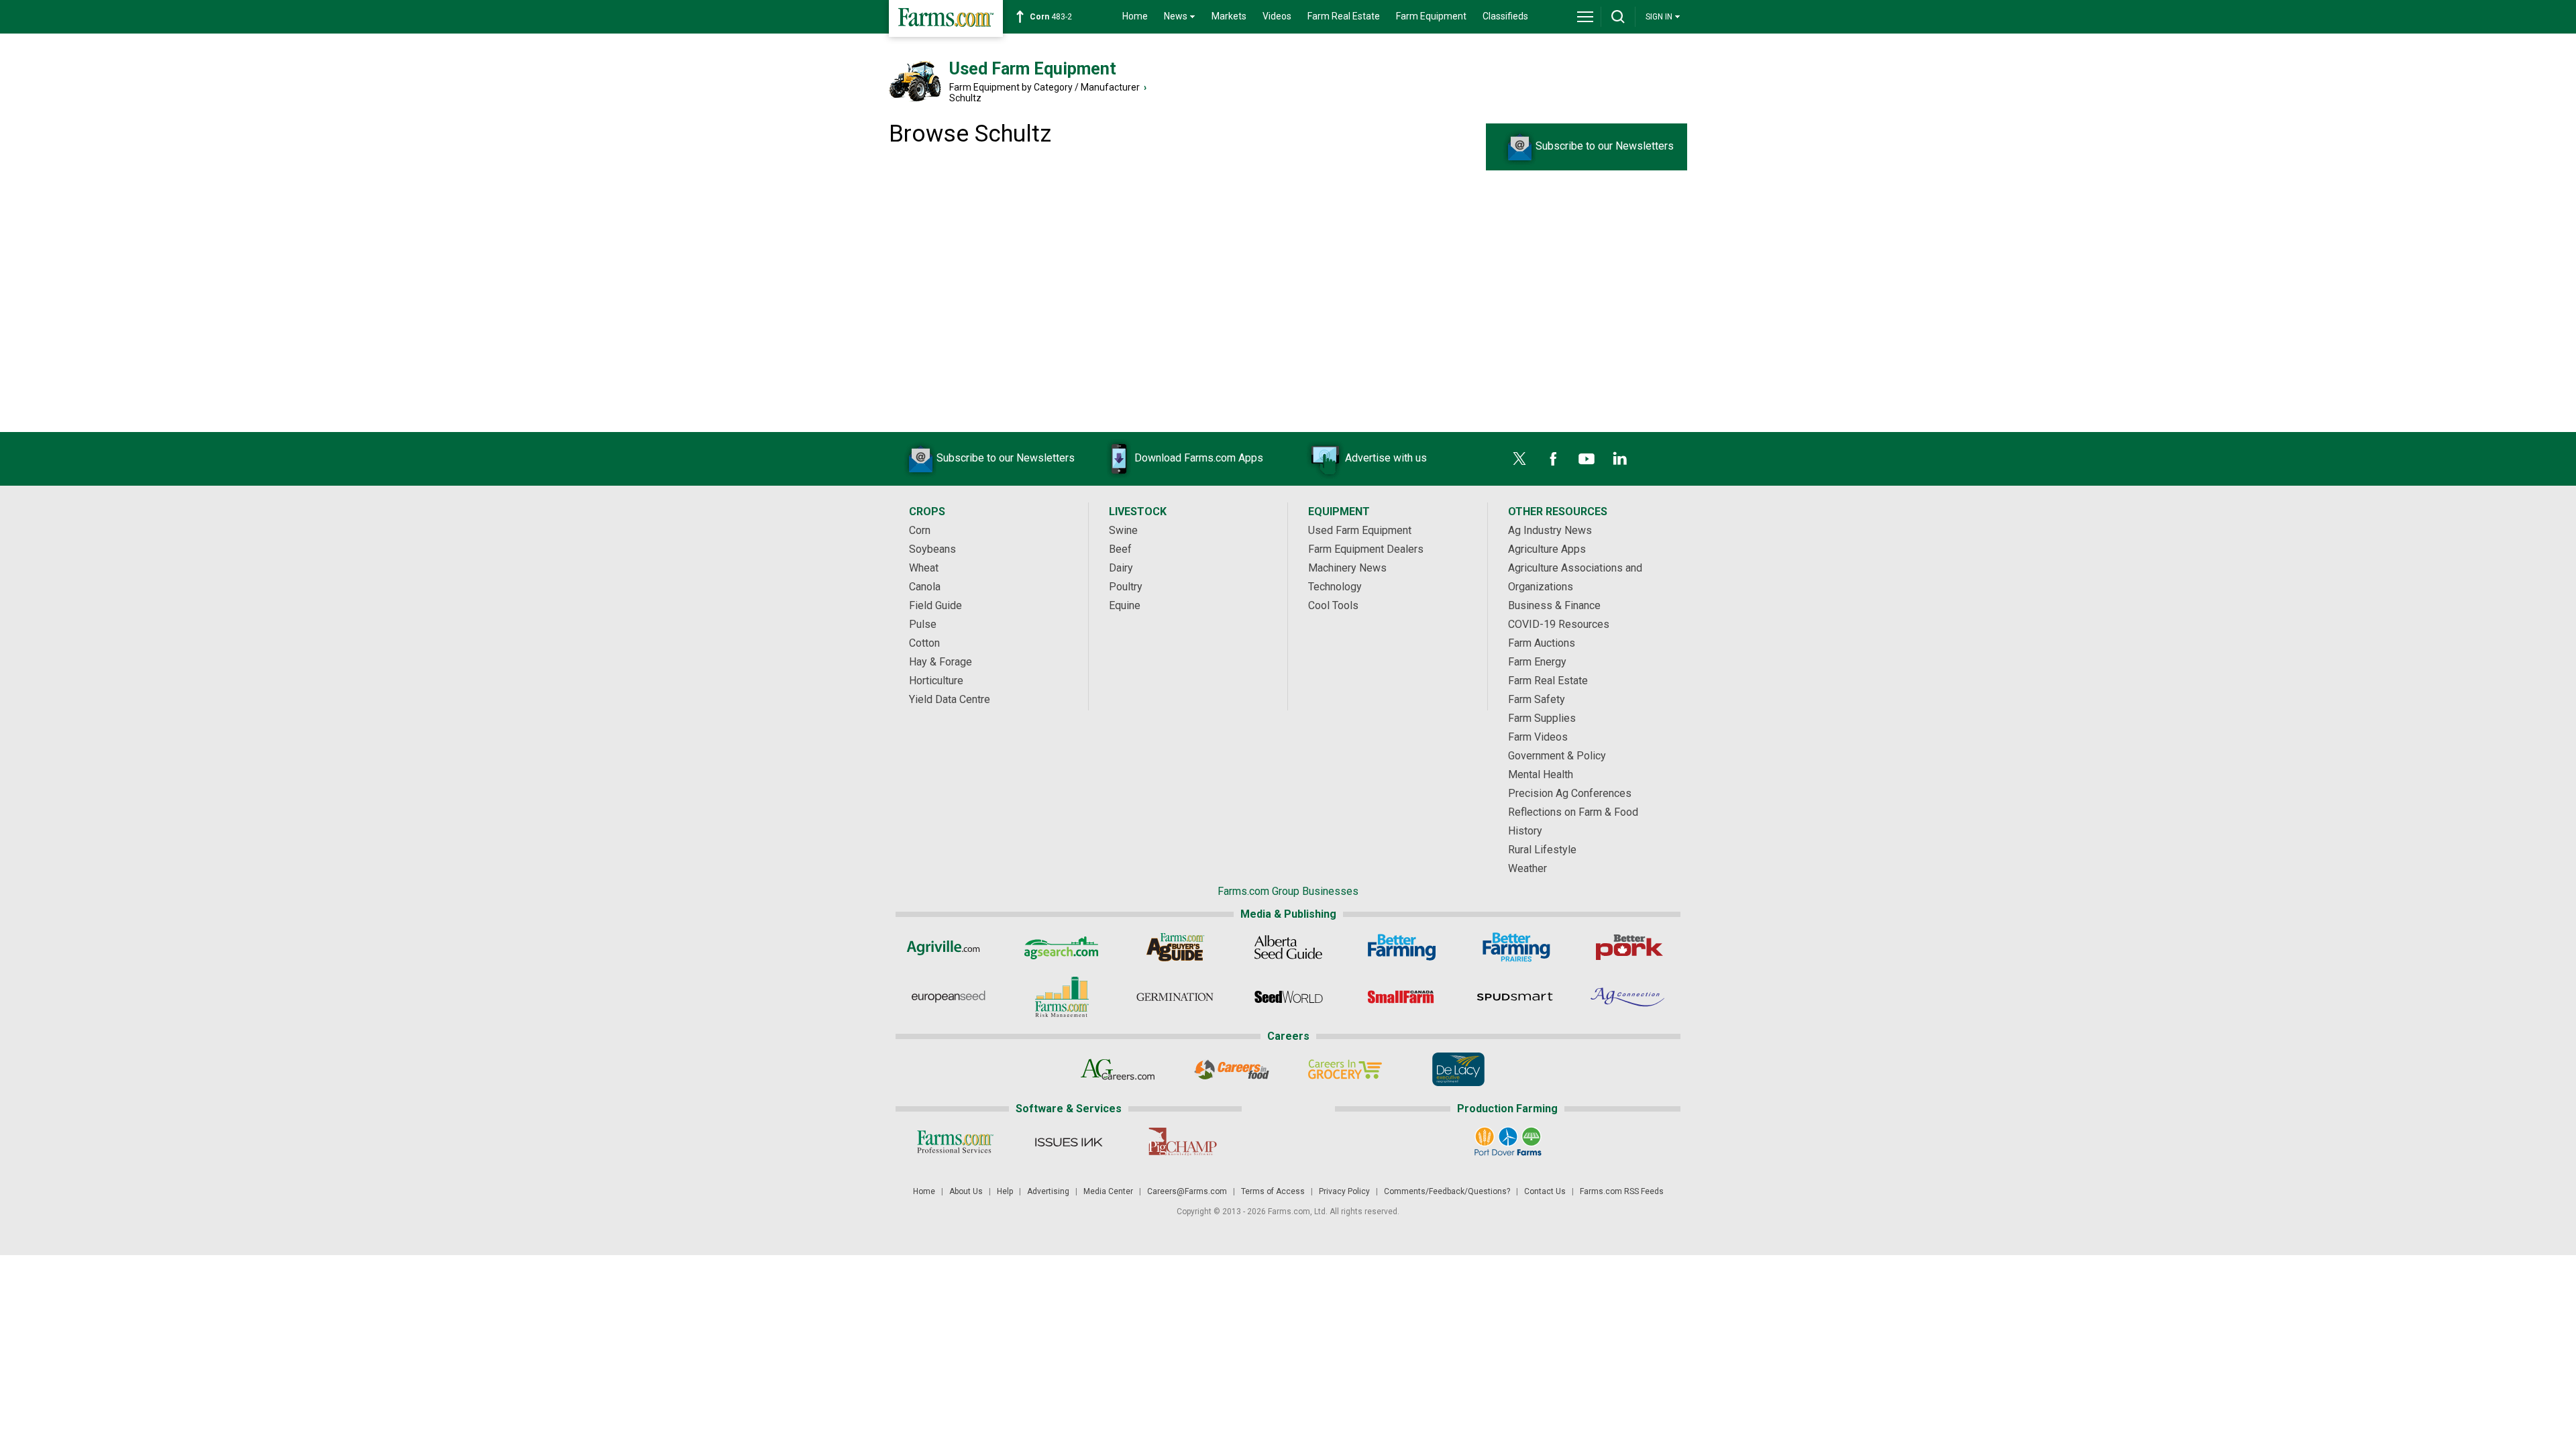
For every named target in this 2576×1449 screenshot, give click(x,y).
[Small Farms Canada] (1402, 997)
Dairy (1121, 568)
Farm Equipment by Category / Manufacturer (1044, 87)
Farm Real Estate (1344, 16)
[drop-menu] (1585, 17)
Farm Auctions (1542, 643)
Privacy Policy (1344, 1191)
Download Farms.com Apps (1199, 458)
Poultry (1126, 587)
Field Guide (935, 605)
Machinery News (1347, 568)
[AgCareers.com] (1118, 1069)
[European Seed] (948, 997)
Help (1005, 1191)
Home (1135, 16)
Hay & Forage (941, 662)
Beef (1120, 549)
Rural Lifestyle (1542, 850)
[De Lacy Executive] (1458, 1069)
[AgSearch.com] (1062, 947)
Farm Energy (1537, 662)
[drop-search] (1618, 17)
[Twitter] (1519, 459)
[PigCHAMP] (1182, 1142)
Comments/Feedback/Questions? (1447, 1191)
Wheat (924, 568)
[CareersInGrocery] (1345, 1069)
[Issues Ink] (1068, 1142)
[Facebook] (1553, 459)
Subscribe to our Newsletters (1605, 146)
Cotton (924, 643)
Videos (1277, 16)
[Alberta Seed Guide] (1288, 947)
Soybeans (932, 549)
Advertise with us (1386, 458)
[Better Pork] (1628, 947)
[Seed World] (1288, 997)
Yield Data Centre (950, 699)
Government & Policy (1557, 756)
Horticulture (936, 681)
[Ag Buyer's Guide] (1175, 947)
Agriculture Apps (1547, 549)
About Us (966, 1191)
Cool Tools (1333, 605)
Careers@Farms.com (1187, 1191)
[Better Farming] (1402, 947)
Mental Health (1541, 774)
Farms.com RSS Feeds (1622, 1191)
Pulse (923, 624)
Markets (1229, 16)
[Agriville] (948, 947)
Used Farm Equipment (1033, 69)
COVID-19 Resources (1559, 624)
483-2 (1051, 17)
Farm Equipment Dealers (1366, 549)
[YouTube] (1587, 459)
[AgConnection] (1628, 997)
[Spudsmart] (1515, 997)
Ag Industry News (1550, 530)
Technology (1335, 587)
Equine (1125, 605)
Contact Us (1545, 1191)
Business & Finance (1554, 605)
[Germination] (1175, 997)
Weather (1527, 868)
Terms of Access (1273, 1191)
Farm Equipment (1431, 16)
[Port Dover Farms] (1508, 1142)
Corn (920, 530)
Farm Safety (1537, 699)
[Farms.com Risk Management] (1062, 997)
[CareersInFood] (1231, 1069)
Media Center (1108, 1191)
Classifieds (1505, 16)
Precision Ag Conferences (1570, 793)
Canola (925, 587)
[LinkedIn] (1620, 459)
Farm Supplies (1542, 718)
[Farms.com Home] (946, 18)
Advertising (1048, 1191)
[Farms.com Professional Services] (955, 1142)
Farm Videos (1538, 737)
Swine (1123, 530)
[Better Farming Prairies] (1515, 947)
